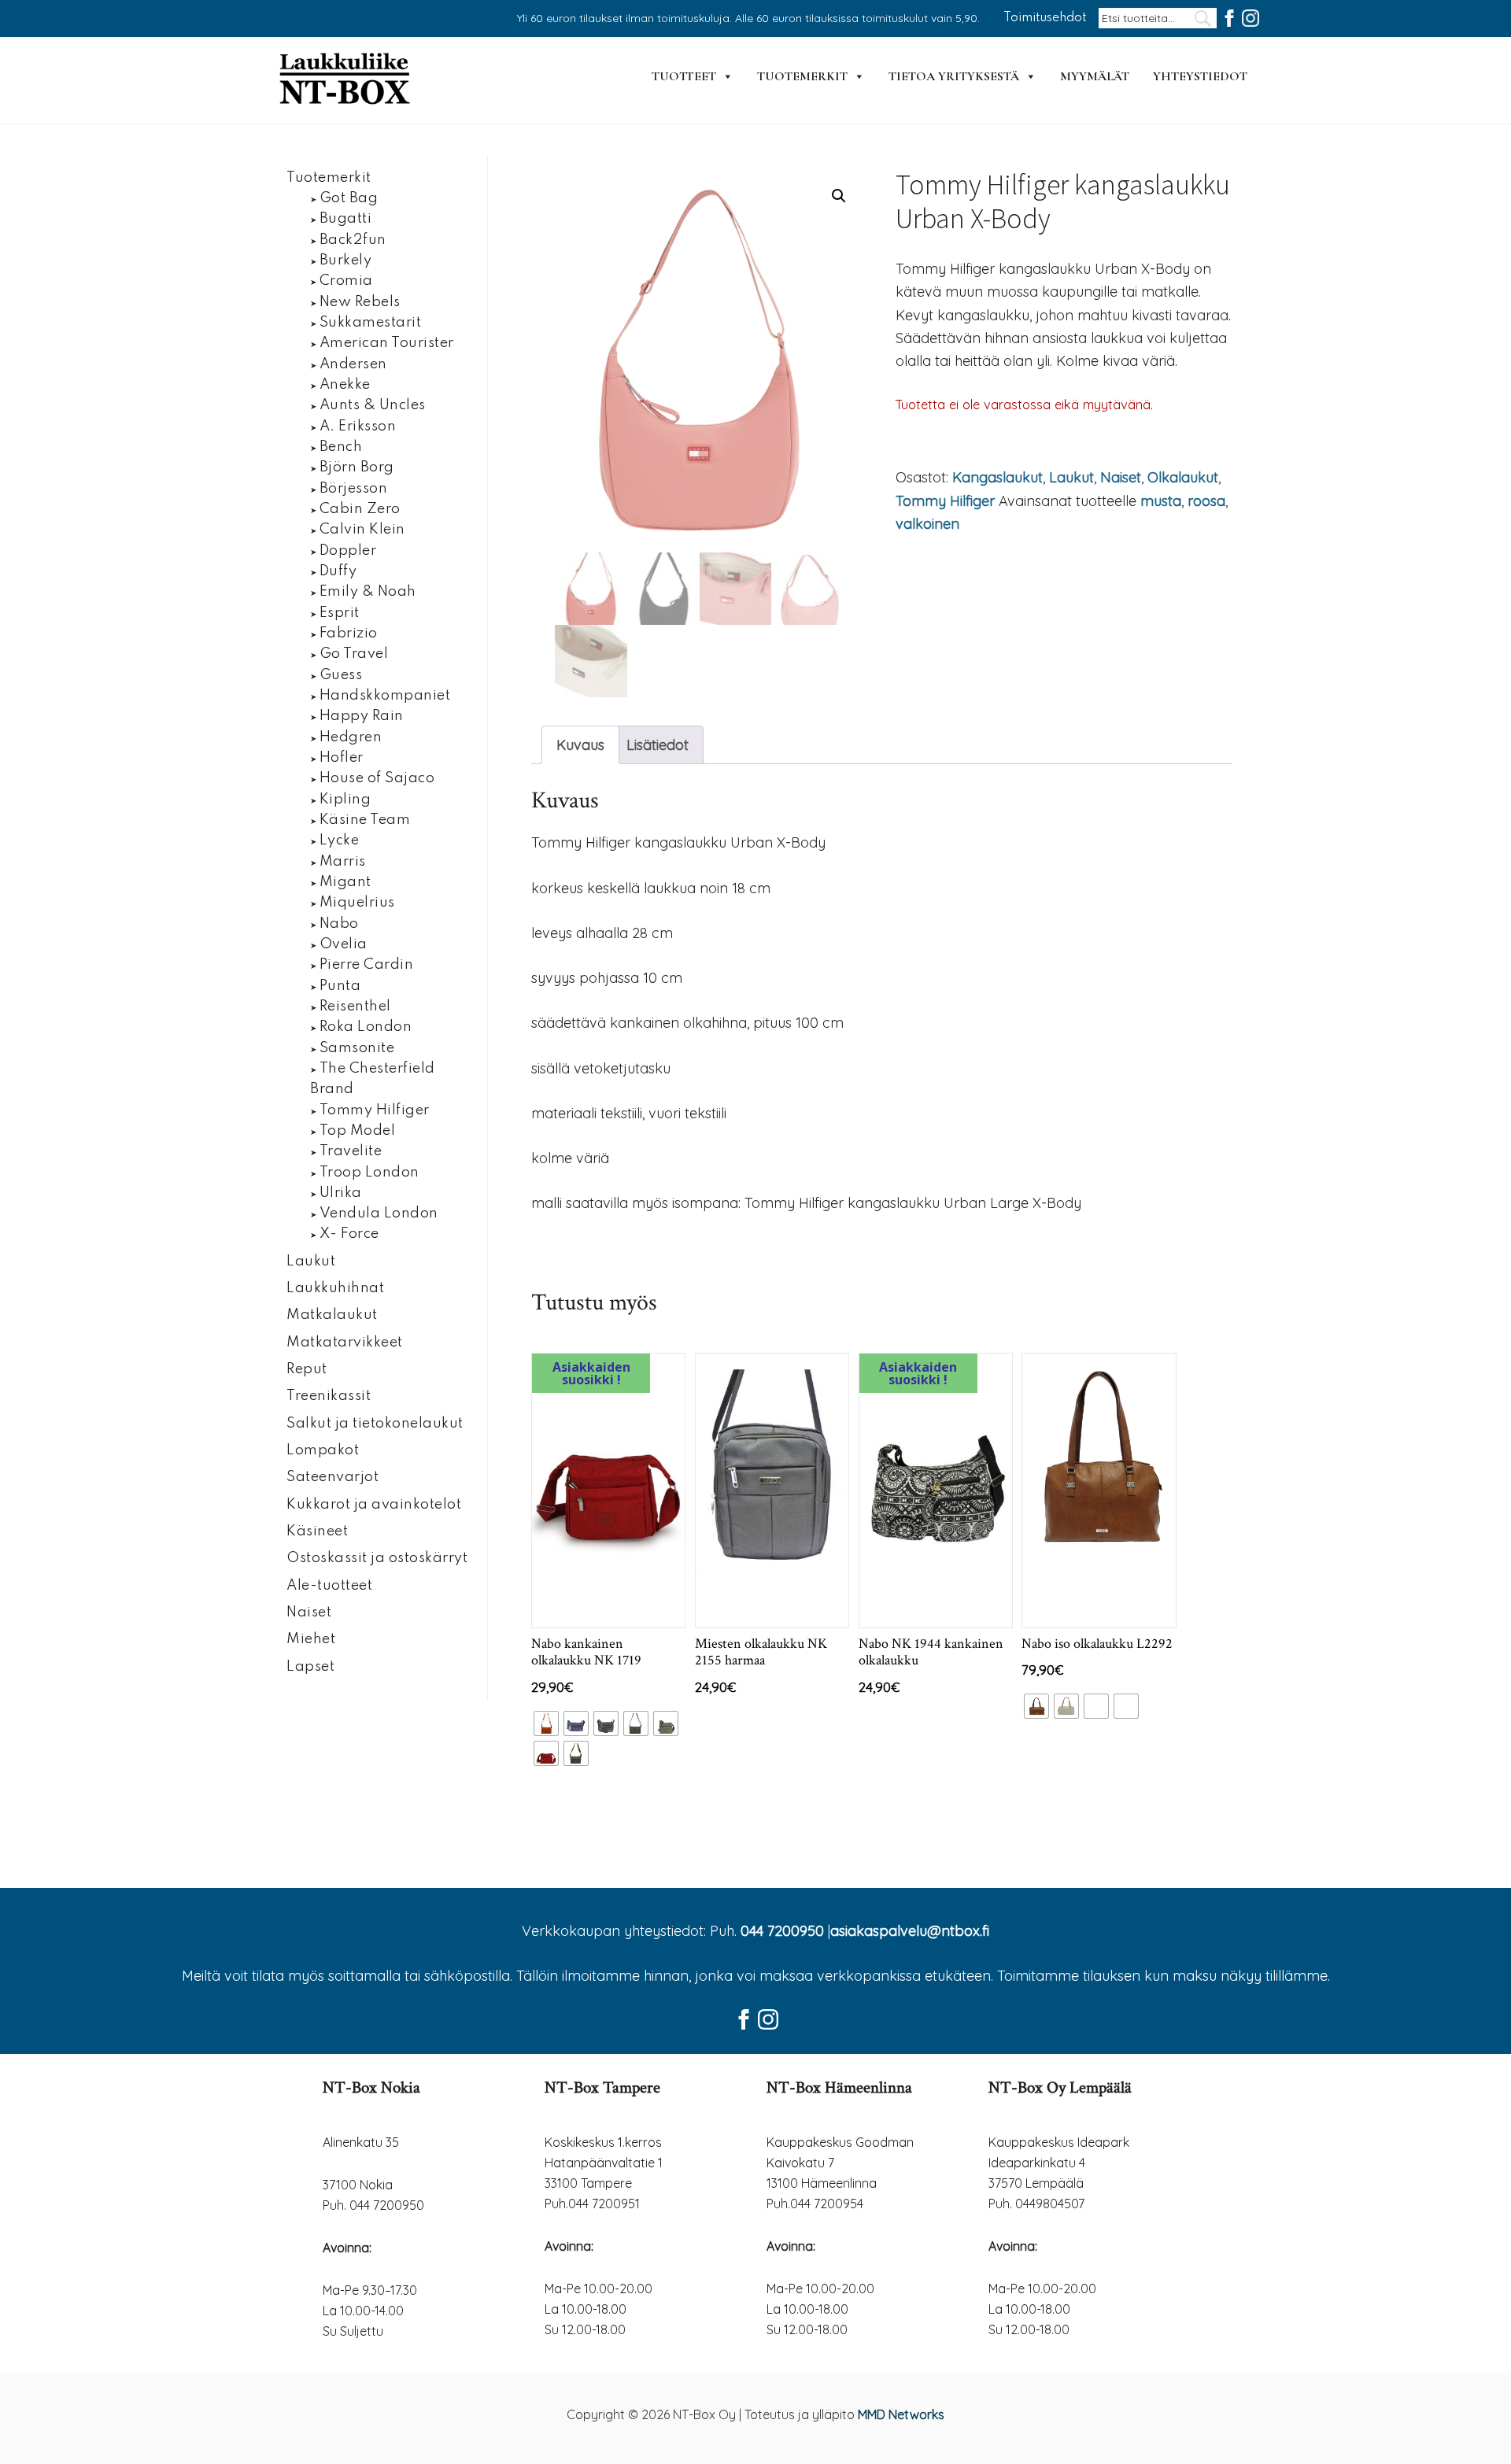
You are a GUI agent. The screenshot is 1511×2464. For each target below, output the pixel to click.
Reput (307, 1369)
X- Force (349, 1234)
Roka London (366, 1027)
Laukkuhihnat (335, 1288)
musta (1161, 501)
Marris (343, 862)
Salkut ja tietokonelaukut (375, 1424)
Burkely (346, 260)
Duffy (338, 571)
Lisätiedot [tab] (658, 745)
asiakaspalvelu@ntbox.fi (910, 1931)
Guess (341, 675)
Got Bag (349, 198)
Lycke (340, 840)
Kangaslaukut (997, 477)
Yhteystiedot (1200, 76)
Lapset (310, 1667)
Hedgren (351, 737)
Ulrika (341, 1193)
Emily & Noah (368, 592)
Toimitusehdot (1045, 18)
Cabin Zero (360, 509)
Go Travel (354, 654)
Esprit (340, 613)
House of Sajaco (377, 778)
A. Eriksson (358, 427)
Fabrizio (349, 634)
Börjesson (354, 489)
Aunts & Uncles (373, 405)
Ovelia (344, 944)
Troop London (369, 1173)
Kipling (345, 800)
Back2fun (353, 240)
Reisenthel (355, 1007)
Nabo (339, 924)
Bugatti (346, 219)
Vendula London (379, 1214)
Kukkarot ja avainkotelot (374, 1505)
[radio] (546, 1723)
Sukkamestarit (371, 323)
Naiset (1121, 477)
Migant (345, 882)
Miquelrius (357, 903)
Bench (341, 447)
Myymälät (1095, 76)
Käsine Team (365, 820)
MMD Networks (901, 2414)
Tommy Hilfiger (945, 501)
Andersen (353, 364)
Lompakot (323, 1450)
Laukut (1071, 477)
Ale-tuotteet (329, 1586)
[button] (839, 196)
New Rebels (360, 302)
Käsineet (317, 1531)
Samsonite (357, 1048)
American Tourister (387, 343)
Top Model (358, 1131)
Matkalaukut (332, 1315)
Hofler (342, 758)
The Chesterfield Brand (373, 1079)
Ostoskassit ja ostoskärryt (377, 1558)
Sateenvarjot (332, 1477)
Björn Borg (357, 467)
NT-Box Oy (346, 80)
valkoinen (927, 524)
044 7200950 (782, 1931)
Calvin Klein (362, 530)
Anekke (345, 385)
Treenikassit (329, 1396)
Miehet (311, 1639)
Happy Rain (362, 716)
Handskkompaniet (385, 696)
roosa (1206, 501)
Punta (340, 986)
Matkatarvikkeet (345, 1343)
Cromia (346, 281)
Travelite (351, 1151)
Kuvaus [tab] (580, 745)
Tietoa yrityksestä (954, 76)
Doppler (348, 551)
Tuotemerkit (802, 76)
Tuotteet (684, 76)
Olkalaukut (1183, 477)
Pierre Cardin (367, 965)
